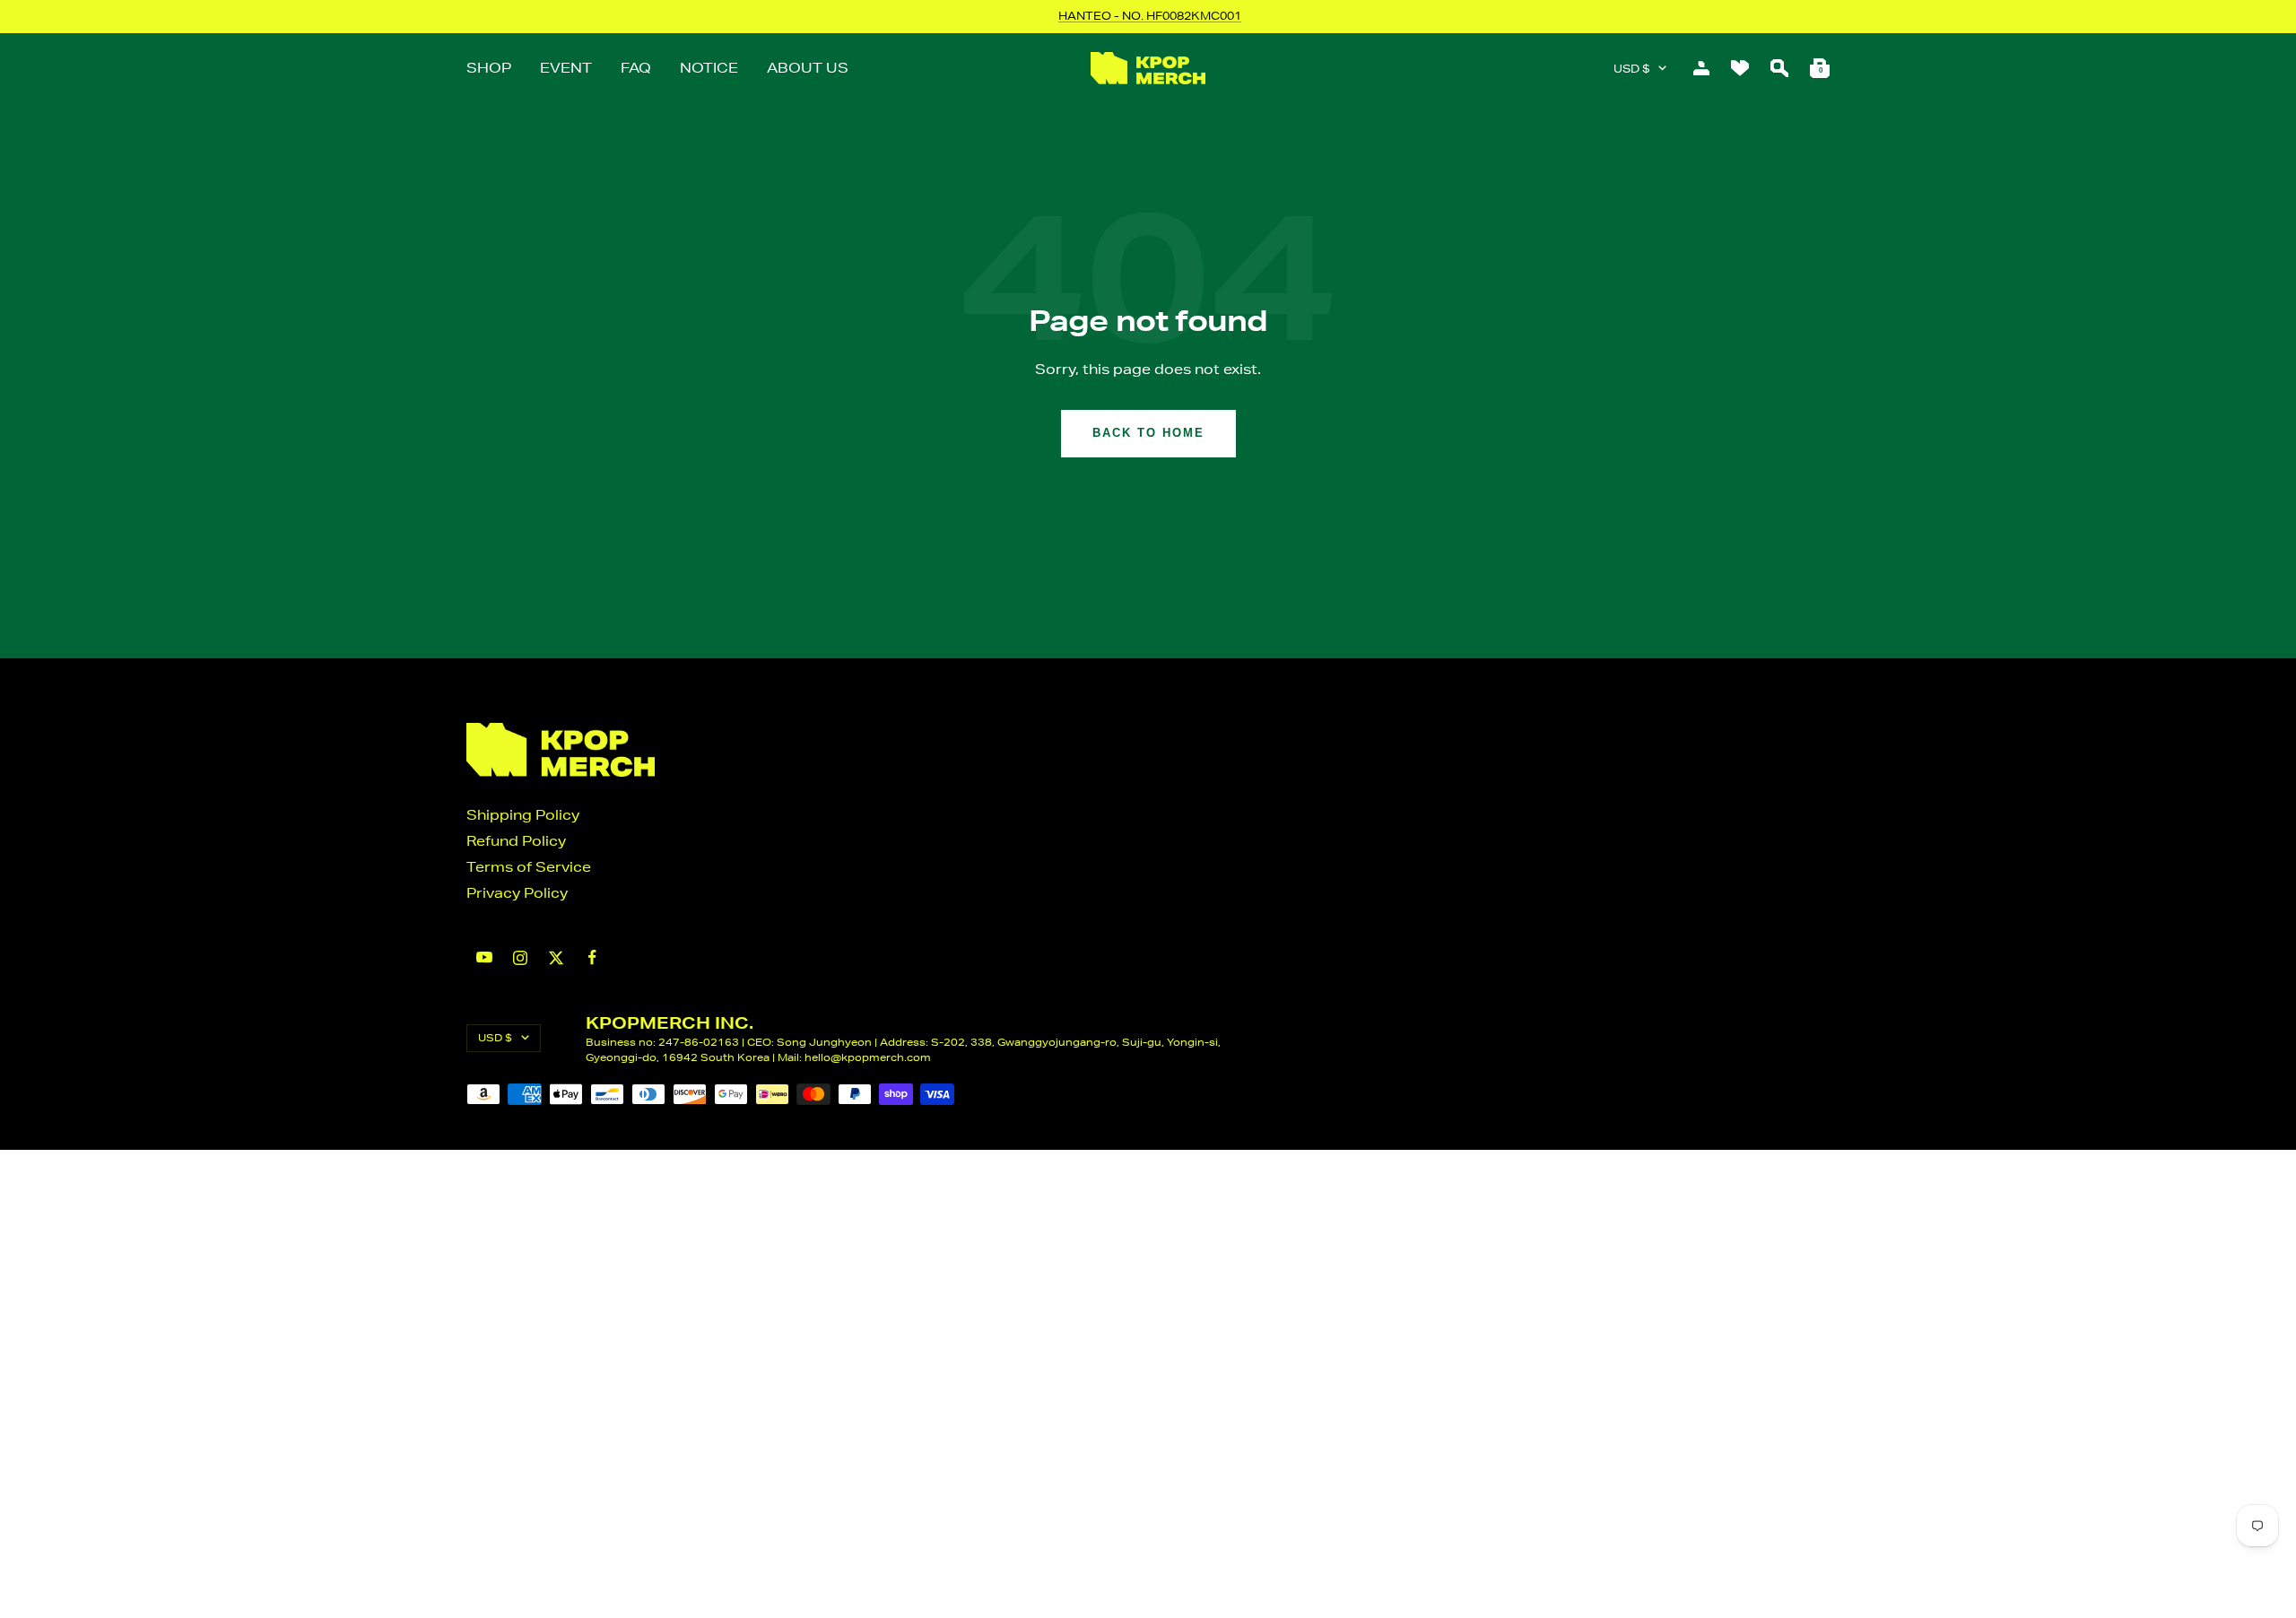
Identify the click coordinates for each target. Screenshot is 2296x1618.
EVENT (566, 68)
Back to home (1148, 433)
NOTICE (709, 68)
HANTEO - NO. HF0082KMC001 (1150, 16)
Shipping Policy (523, 815)
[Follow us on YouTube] (484, 957)
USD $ (1631, 69)
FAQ (636, 68)
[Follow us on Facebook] (592, 957)
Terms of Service (529, 867)
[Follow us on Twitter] (556, 958)
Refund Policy (516, 841)
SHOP (489, 68)
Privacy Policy (517, 893)
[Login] (1701, 68)
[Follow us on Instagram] (520, 958)
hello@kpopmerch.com (868, 1057)
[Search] (1779, 68)
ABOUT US (808, 68)
